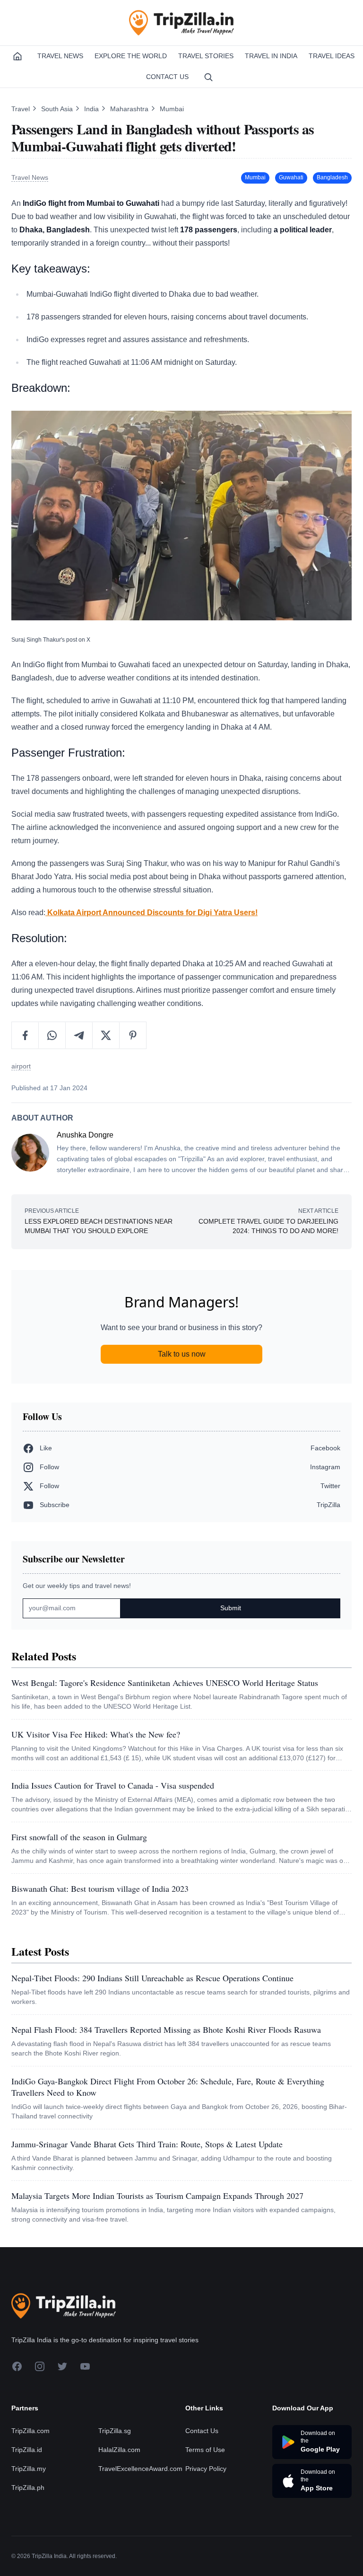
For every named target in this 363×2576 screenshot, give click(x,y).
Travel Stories (206, 56)
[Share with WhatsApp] (52, 1035)
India (92, 109)
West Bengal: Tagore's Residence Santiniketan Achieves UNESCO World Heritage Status (165, 1683)
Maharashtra (130, 109)
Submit (231, 1608)
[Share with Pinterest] (133, 1035)
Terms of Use (205, 2450)
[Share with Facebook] (25, 1035)
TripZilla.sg (115, 2431)
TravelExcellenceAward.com (140, 2469)
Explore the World (131, 56)
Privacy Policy (206, 2469)
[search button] (208, 77)
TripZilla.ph (28, 2488)
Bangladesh (332, 177)
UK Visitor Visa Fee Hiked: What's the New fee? (96, 1734)
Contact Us (167, 77)
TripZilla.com (30, 2431)
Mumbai (172, 109)
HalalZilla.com (119, 2450)
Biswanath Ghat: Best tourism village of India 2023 (100, 1888)
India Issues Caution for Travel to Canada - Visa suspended (113, 1785)
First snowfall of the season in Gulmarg (79, 1837)
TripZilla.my (29, 2469)
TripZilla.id (27, 2450)
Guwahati (291, 177)
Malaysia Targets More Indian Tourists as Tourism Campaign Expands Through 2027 (157, 2196)
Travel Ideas (332, 56)
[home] (17, 56)
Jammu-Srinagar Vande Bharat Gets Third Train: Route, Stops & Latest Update (147, 2144)
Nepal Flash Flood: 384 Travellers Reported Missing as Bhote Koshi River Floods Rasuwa (166, 2029)
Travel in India (271, 56)
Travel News (60, 56)
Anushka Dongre (85, 1135)
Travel (22, 109)
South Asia (58, 109)
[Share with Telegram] (79, 1035)
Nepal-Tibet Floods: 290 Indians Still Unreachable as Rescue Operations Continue (152, 1978)
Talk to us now (182, 1354)
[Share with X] (106, 1035)
